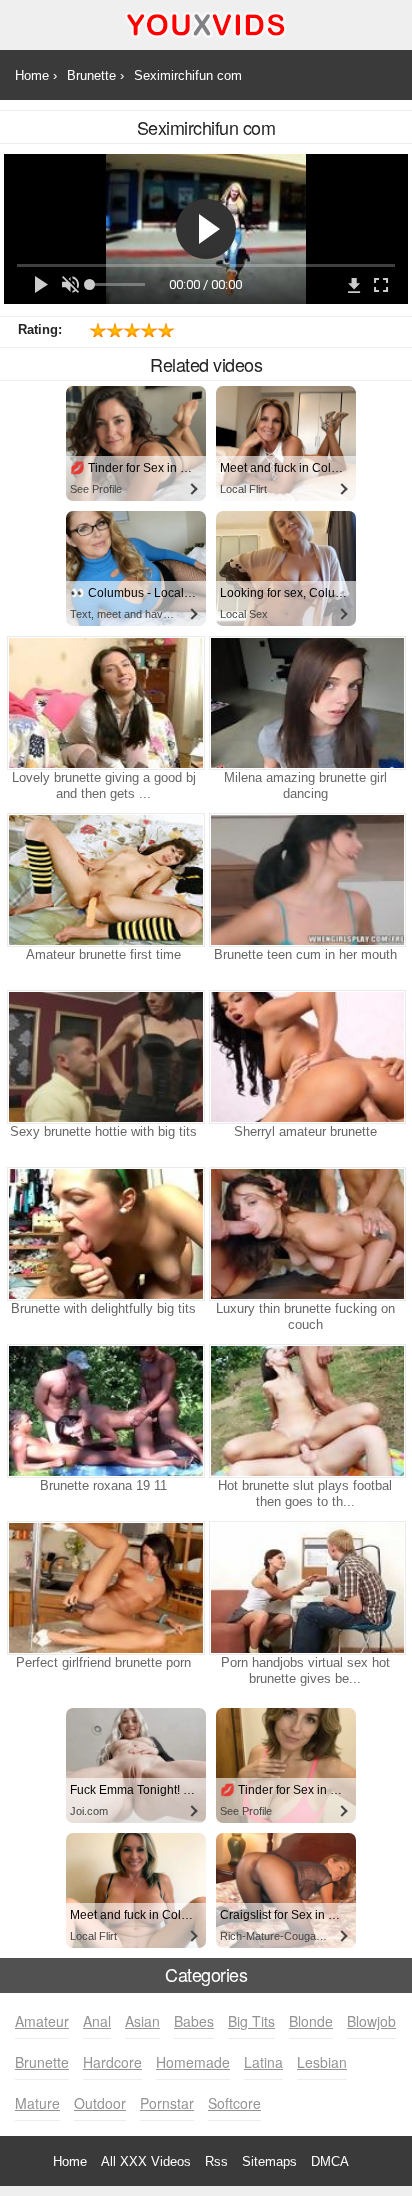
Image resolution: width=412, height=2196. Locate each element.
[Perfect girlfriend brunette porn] (104, 1588)
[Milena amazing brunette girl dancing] (306, 703)
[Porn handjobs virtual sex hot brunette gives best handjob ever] (306, 1588)
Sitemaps (269, 2161)
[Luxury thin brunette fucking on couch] (306, 1234)
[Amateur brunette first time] (104, 880)
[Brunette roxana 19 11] (104, 1411)
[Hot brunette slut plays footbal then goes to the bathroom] (306, 1411)
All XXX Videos (146, 2161)
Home (70, 2161)
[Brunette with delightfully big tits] (104, 1234)
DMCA (330, 2161)
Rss (216, 2161)
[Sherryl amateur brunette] (306, 1057)
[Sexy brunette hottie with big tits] (104, 1057)
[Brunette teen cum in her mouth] (306, 880)
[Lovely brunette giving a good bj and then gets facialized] (104, 703)
